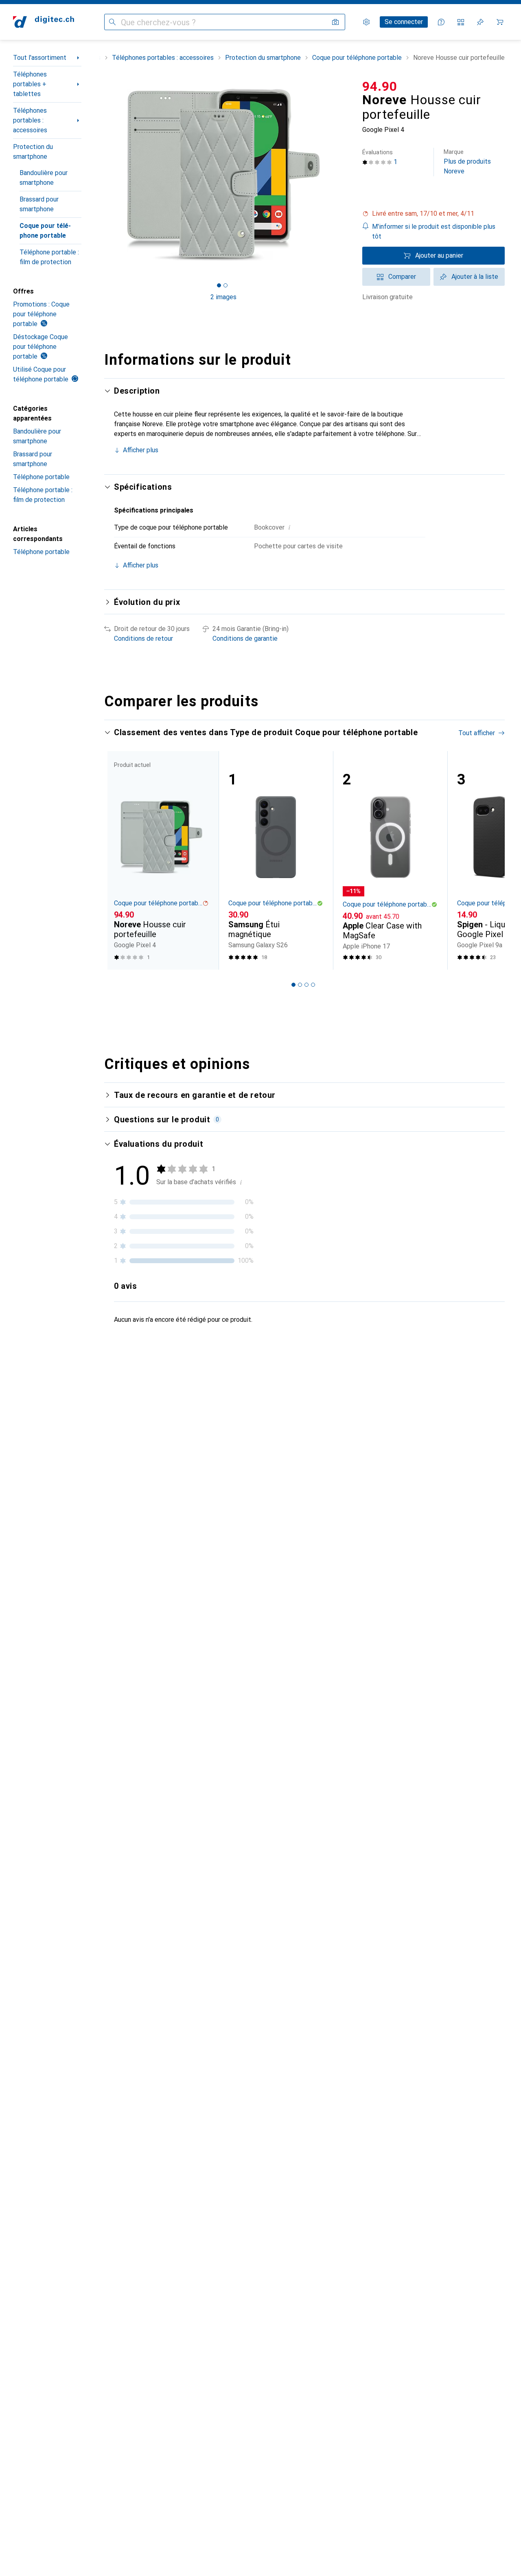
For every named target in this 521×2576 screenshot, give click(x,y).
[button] (433, 214)
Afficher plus (141, 450)
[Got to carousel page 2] (225, 285)
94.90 (380, 86)
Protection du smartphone (33, 152)
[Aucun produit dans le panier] (500, 22)
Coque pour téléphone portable (45, 231)
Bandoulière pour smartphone (44, 178)
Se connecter (404, 22)
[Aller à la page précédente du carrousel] (119, 860)
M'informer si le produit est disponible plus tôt (434, 231)
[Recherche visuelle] (335, 22)
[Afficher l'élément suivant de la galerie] (344, 175)
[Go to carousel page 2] (300, 985)
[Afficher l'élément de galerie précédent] (103, 175)
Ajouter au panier (439, 255)
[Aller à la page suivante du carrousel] (490, 860)
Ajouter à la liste (475, 277)
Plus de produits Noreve (467, 162)
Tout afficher (477, 733)
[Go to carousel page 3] (306, 985)
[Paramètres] (366, 22)
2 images (223, 297)
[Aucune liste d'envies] (480, 22)
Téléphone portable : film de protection (49, 257)
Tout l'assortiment (40, 58)
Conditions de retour (143, 639)
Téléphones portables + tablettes (30, 84)
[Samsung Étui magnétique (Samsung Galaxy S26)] (276, 860)
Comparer (402, 277)
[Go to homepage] (44, 22)
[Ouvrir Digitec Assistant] (441, 22)
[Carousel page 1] (219, 285)
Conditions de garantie (245, 639)
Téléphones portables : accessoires (30, 120)
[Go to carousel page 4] (313, 985)
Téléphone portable (41, 477)
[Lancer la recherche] (112, 22)
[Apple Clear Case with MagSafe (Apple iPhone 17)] (390, 860)
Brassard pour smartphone (39, 204)
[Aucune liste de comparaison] (461, 22)
